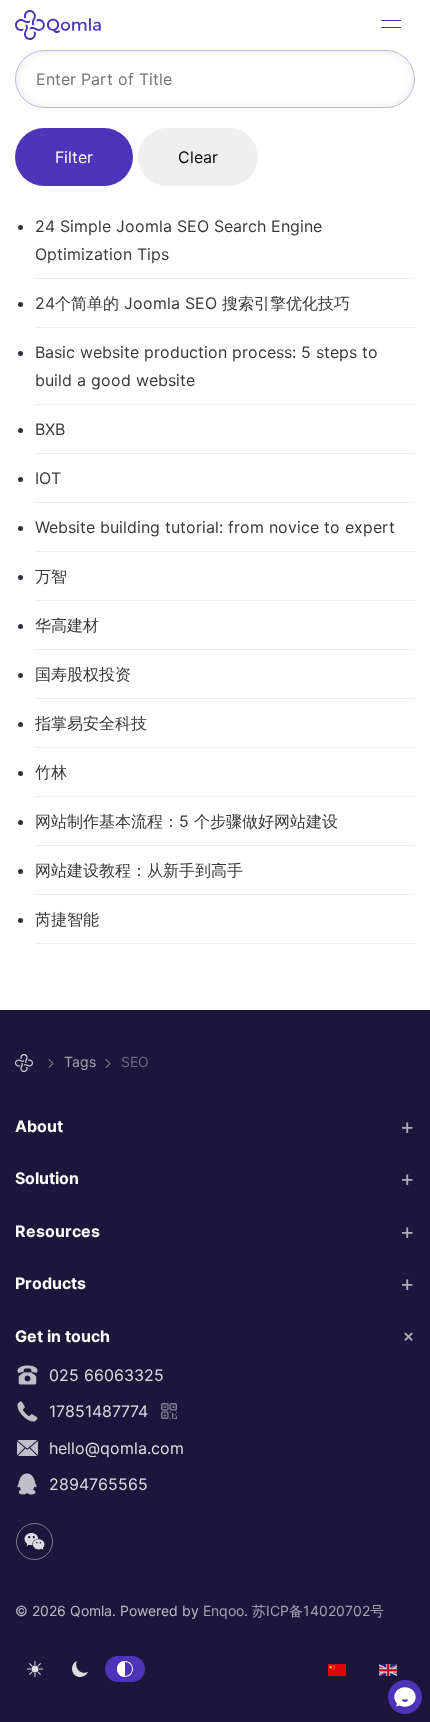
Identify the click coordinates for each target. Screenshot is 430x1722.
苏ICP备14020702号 (318, 1610)
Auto (125, 1669)
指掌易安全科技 (91, 723)
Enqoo (223, 1610)
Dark (80, 1669)
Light (35, 1669)
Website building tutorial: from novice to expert (215, 527)
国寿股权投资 (83, 674)
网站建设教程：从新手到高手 (139, 870)
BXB (50, 429)
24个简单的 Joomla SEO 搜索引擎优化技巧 (192, 303)
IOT (48, 478)
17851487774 (93, 1411)
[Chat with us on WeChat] (405, 1697)
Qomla (65, 25)
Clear (198, 157)
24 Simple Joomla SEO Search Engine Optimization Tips (178, 240)
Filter (74, 157)
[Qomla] (27, 1062)
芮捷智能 (67, 919)
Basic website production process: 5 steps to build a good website (206, 366)
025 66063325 (101, 1375)
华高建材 (67, 625)
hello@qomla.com (111, 1448)
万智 (51, 576)
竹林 (51, 772)
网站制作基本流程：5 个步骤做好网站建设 (186, 821)
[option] (337, 1668)
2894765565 (93, 1484)
